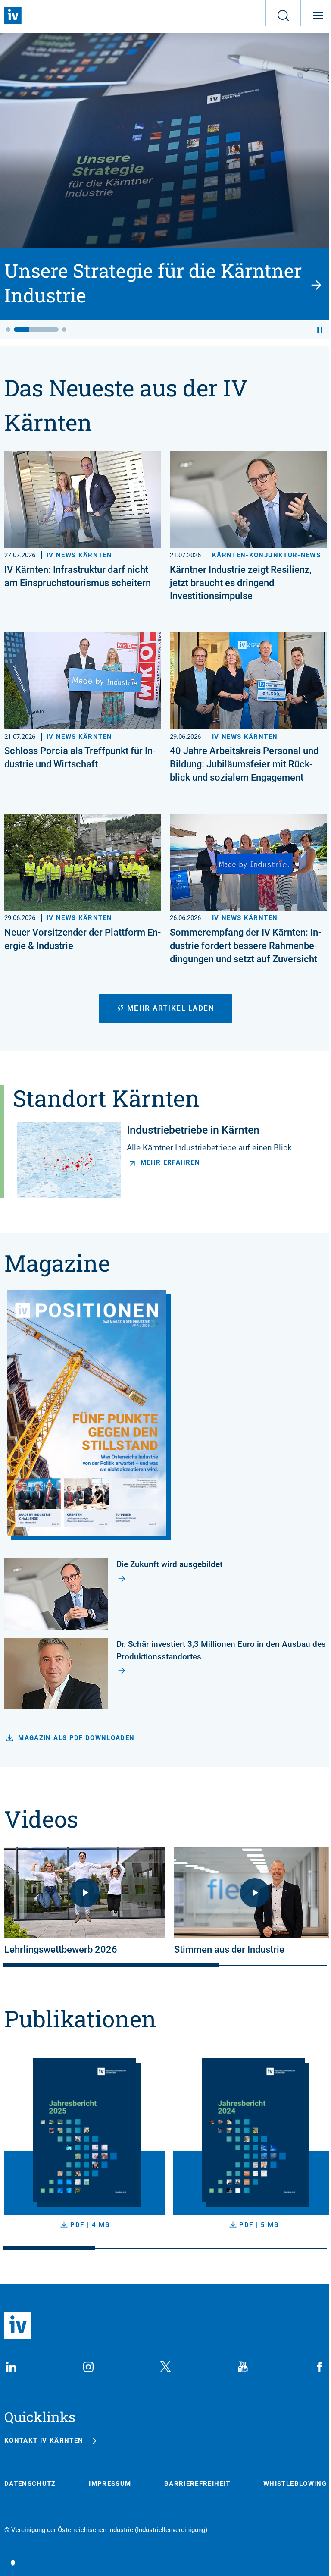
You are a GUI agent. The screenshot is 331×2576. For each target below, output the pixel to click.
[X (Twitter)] (165, 2367)
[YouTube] (243, 2367)
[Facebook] (320, 2367)
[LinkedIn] (11, 2367)
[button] (8, 330)
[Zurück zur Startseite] (13, 16)
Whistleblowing (295, 2484)
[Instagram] (88, 2367)
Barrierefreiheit (197, 2484)
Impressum (110, 2484)
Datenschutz (30, 2484)
